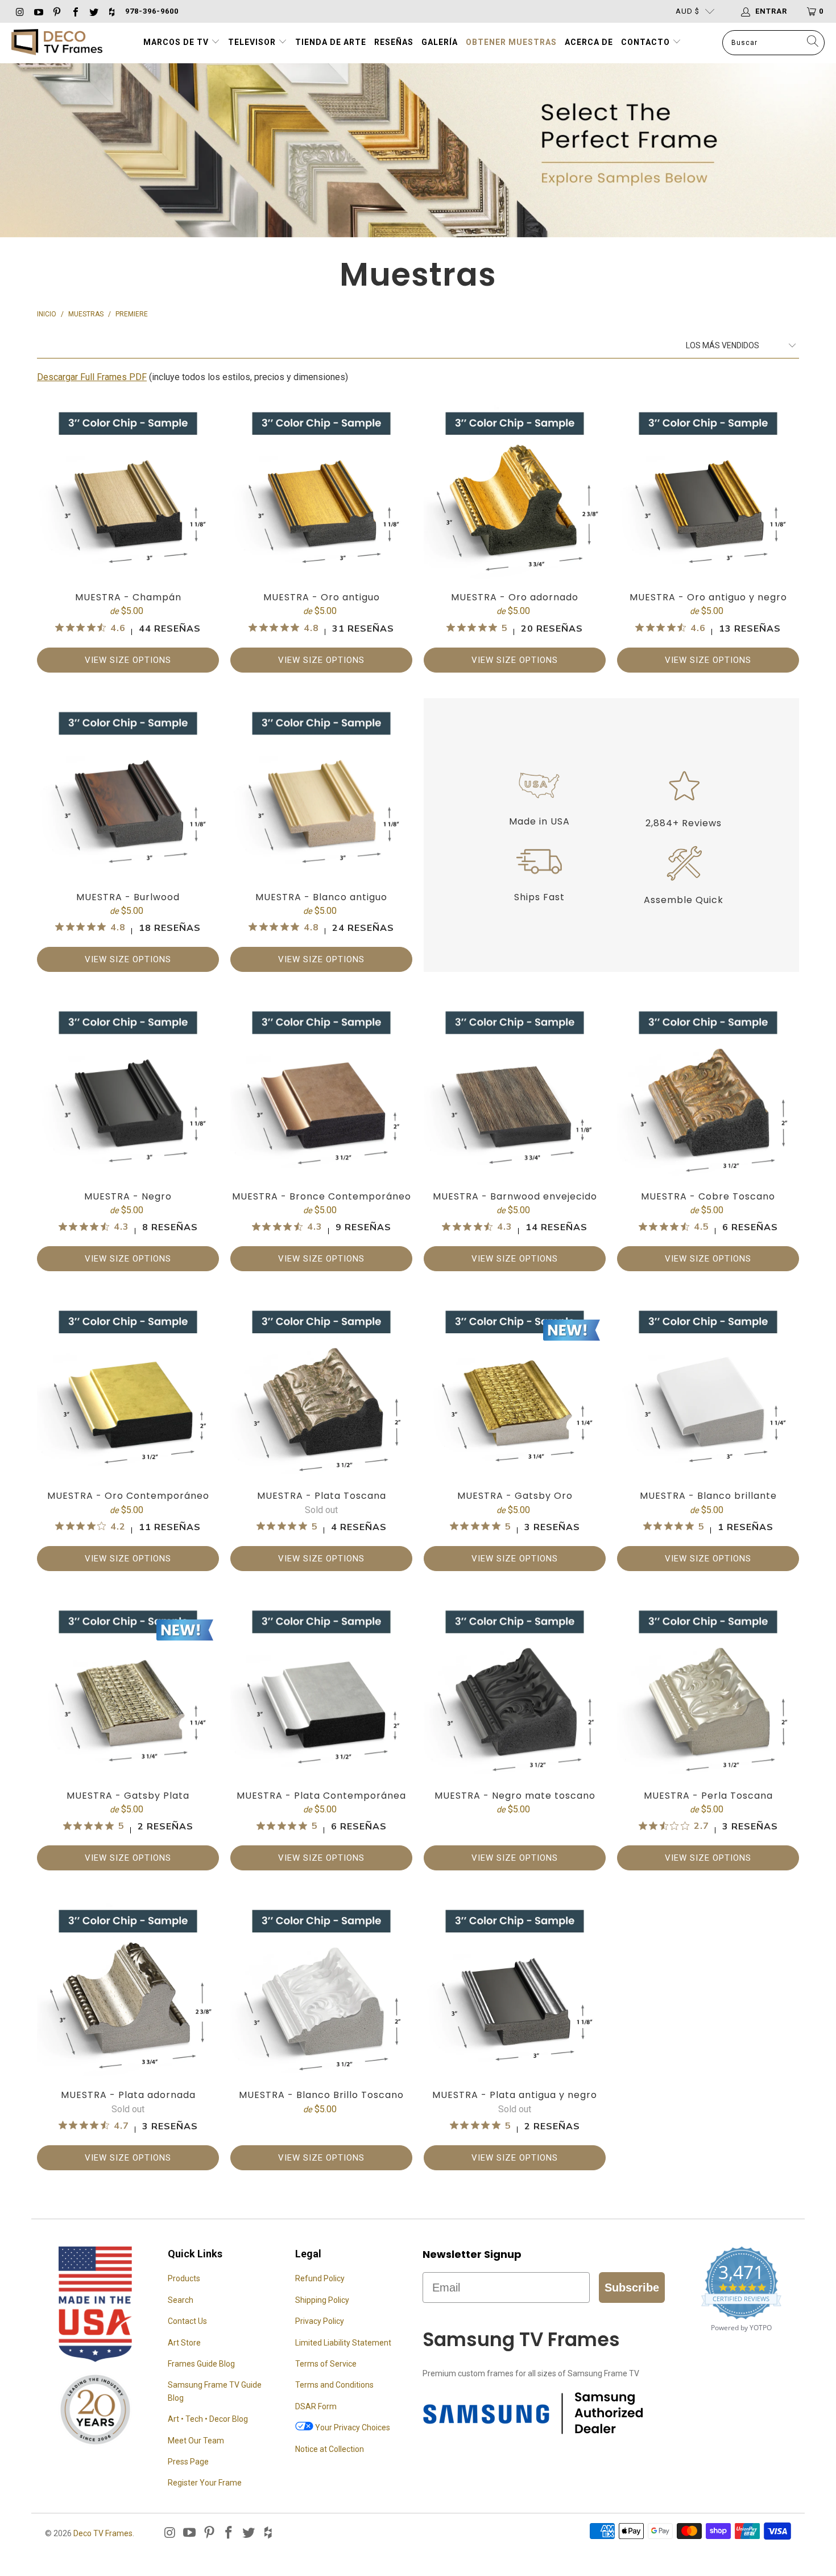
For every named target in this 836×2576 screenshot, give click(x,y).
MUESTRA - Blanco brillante (708, 1434)
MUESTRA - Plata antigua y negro (515, 2033)
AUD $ (688, 11)
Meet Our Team (196, 2441)
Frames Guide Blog (201, 2364)
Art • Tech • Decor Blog (208, 2419)
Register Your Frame (205, 2483)
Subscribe (632, 2288)
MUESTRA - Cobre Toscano (708, 1134)
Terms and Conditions (334, 2385)
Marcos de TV (176, 42)
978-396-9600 (152, 11)
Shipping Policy (322, 2300)
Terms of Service (326, 2364)
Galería (440, 42)
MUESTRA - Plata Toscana (321, 1434)
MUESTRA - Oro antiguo (321, 535)
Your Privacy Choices (352, 2427)
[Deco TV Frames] (57, 43)
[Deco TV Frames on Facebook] (75, 11)
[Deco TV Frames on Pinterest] (56, 11)
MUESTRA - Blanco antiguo (321, 835)
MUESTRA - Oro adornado (515, 535)
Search (181, 2300)
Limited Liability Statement (343, 2343)
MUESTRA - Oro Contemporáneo (128, 1434)
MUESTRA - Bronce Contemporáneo (321, 1134)
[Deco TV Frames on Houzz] (111, 11)
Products (184, 2278)
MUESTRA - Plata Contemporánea (321, 1734)
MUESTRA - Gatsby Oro (515, 1434)
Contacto (647, 42)
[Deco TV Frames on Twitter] (93, 11)
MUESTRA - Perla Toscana (708, 1734)
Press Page (188, 2462)
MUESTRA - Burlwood (128, 835)
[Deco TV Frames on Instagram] (19, 11)
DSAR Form (316, 2406)
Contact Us (187, 2321)
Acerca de (589, 42)
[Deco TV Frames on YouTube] (38, 11)
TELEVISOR (253, 42)
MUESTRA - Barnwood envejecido (515, 1134)
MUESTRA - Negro (128, 1134)
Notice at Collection (330, 2449)
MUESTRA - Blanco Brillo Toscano (321, 2033)
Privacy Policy (320, 2321)
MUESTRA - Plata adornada (128, 2033)
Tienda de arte (331, 42)
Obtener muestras (511, 42)
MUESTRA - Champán (128, 535)
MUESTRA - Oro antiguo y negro (708, 535)
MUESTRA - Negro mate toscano (515, 1734)
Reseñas (394, 42)
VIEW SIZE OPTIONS (128, 660)
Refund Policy (320, 2278)
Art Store (184, 2343)
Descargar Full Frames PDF (92, 377)
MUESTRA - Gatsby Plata (128, 1734)
